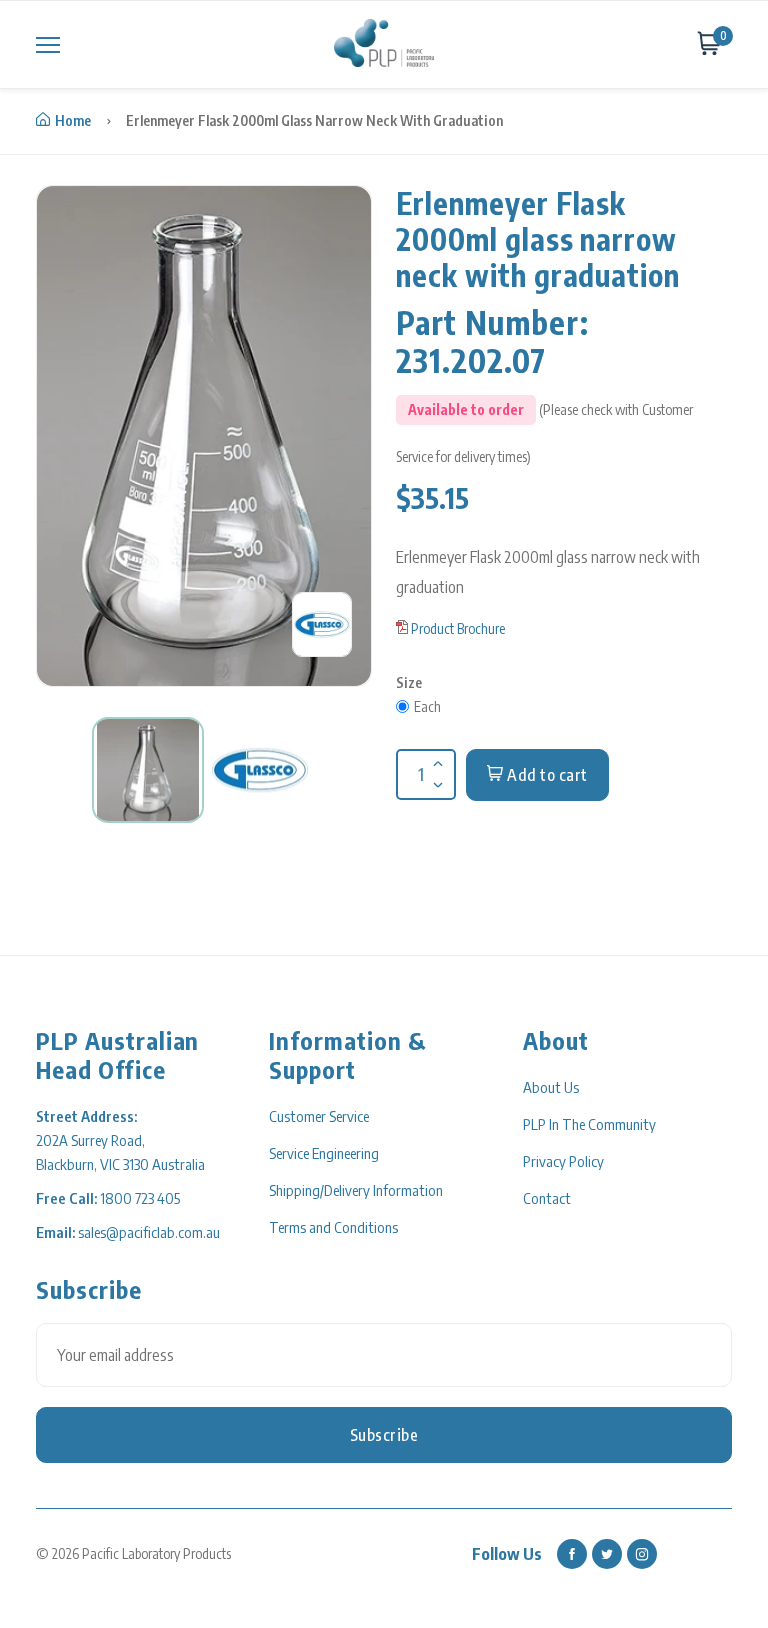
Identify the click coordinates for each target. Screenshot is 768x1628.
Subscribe (384, 1435)
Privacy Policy (563, 1161)
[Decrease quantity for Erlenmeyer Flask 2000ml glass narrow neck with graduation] (436, 772)
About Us (551, 1087)
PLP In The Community (589, 1124)
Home (73, 120)
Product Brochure (458, 628)
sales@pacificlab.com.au (149, 1232)
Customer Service (319, 1116)
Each (427, 706)
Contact (547, 1198)
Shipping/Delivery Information (356, 1190)
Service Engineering (324, 1153)
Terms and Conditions (333, 1227)
